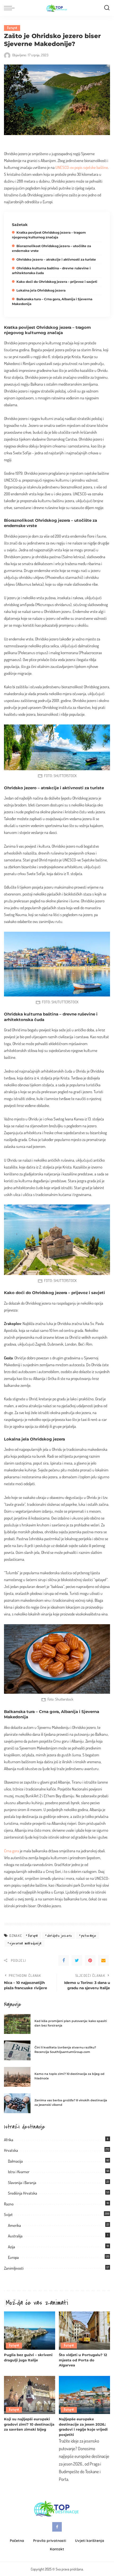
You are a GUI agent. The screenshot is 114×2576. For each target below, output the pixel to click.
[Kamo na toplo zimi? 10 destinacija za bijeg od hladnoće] (17, 2077)
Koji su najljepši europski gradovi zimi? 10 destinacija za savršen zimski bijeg (29, 2424)
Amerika (14, 2225)
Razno (9, 2204)
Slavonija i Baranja (22, 2183)
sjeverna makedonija (25, 1943)
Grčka (52, 1378)
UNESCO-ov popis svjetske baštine (82, 167)
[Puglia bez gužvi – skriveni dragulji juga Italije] (30, 2331)
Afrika (9, 2140)
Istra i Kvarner (19, 2172)
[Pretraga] (107, 8)
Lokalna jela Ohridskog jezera (41, 290)
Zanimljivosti (14, 2268)
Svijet (8, 2215)
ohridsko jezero (59, 1936)
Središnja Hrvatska (23, 2193)
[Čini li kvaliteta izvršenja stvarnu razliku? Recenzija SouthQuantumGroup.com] (17, 2050)
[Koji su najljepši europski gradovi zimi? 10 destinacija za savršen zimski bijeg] (30, 2395)
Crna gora (12, 1851)
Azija (12, 2247)
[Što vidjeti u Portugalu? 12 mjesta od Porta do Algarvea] (84, 2331)
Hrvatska (11, 2150)
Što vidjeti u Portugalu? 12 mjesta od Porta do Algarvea (83, 2360)
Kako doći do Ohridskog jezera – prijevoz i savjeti (57, 282)
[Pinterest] (90, 1960)
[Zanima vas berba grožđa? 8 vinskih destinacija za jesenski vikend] (17, 2103)
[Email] (103, 1960)
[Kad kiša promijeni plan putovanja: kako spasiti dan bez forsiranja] (17, 2024)
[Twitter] (77, 1960)
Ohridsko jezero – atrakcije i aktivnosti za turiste (56, 259)
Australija (15, 2236)
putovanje (89, 1936)
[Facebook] (64, 1960)
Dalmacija (15, 2161)
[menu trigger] (11, 8)
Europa (12, 28)
